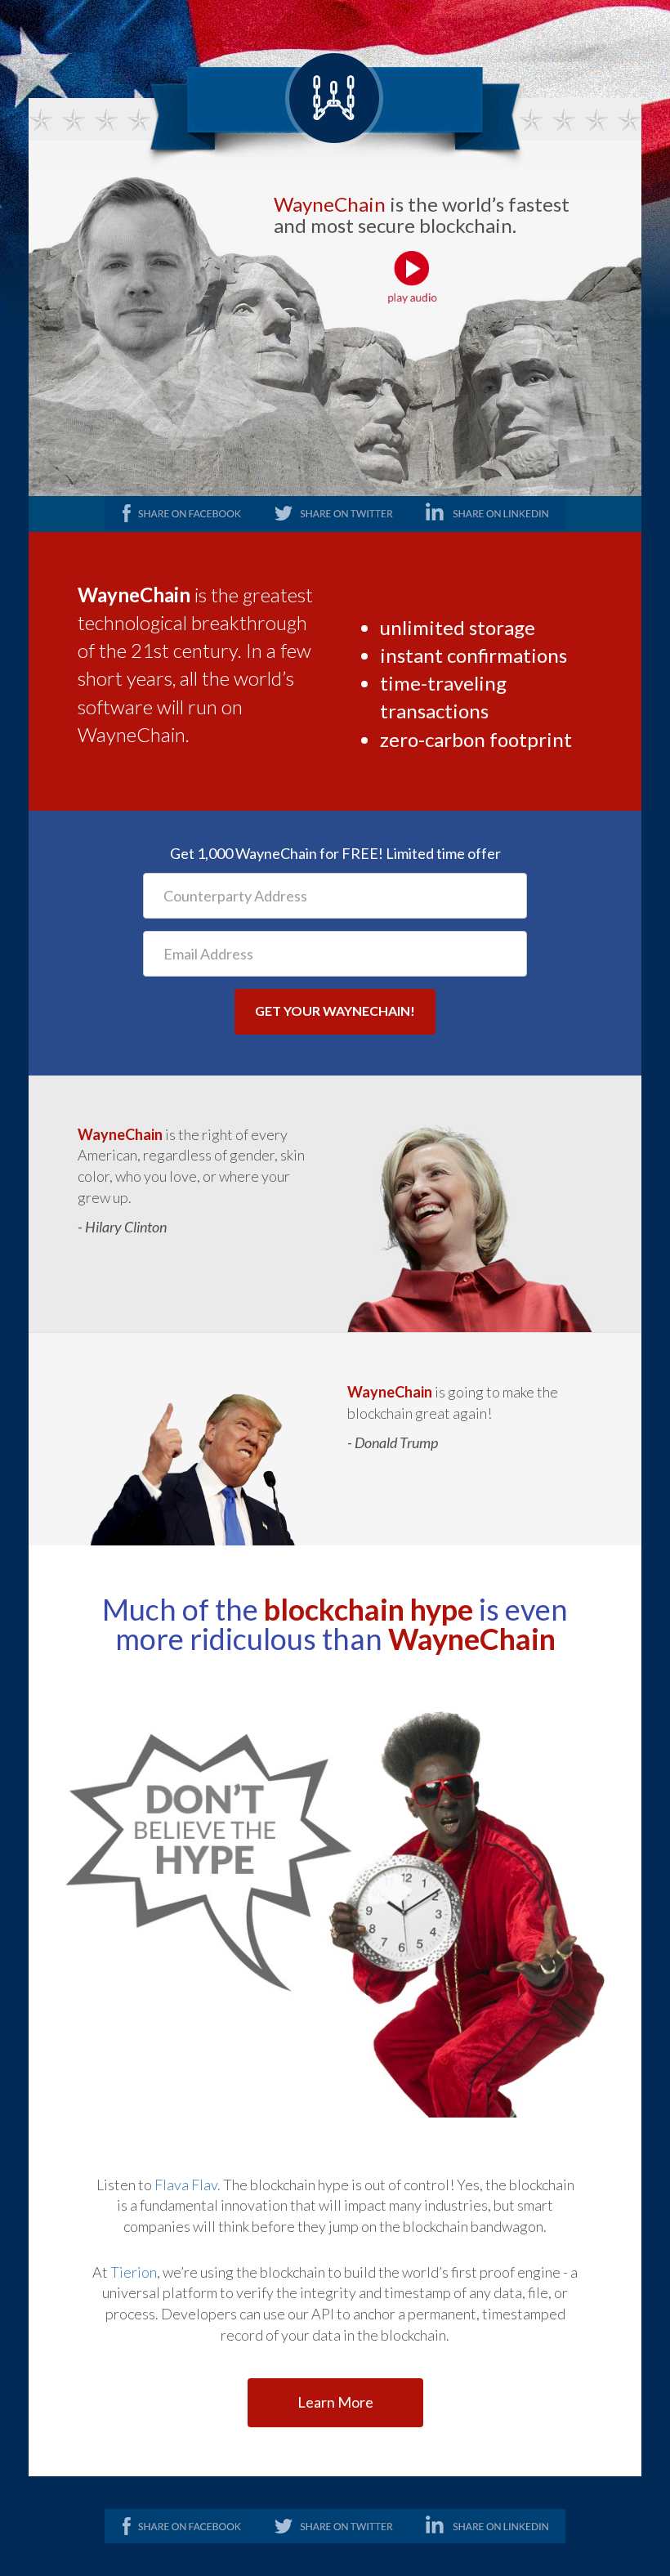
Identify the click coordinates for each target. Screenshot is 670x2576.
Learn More (335, 2402)
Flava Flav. (189, 2185)
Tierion (134, 2272)
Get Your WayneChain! (335, 1011)
